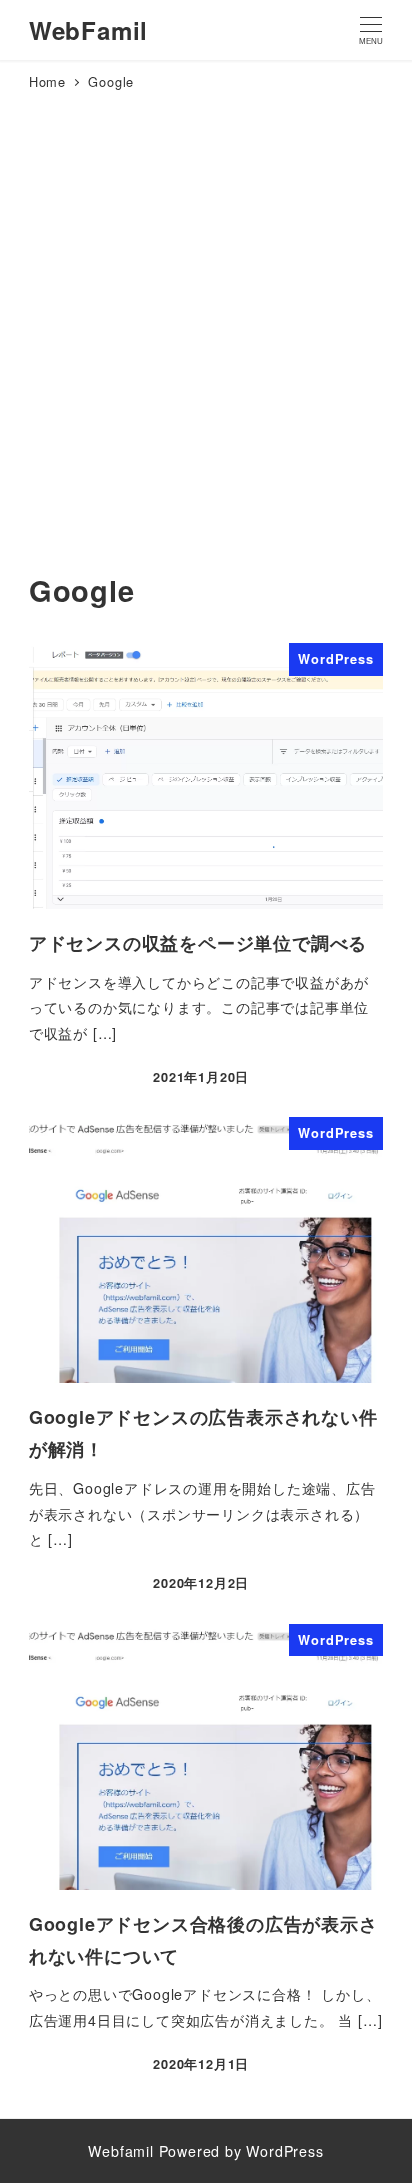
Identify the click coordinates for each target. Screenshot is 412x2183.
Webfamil (120, 2151)
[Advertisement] (206, 351)
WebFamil (88, 30)
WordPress (284, 2151)
